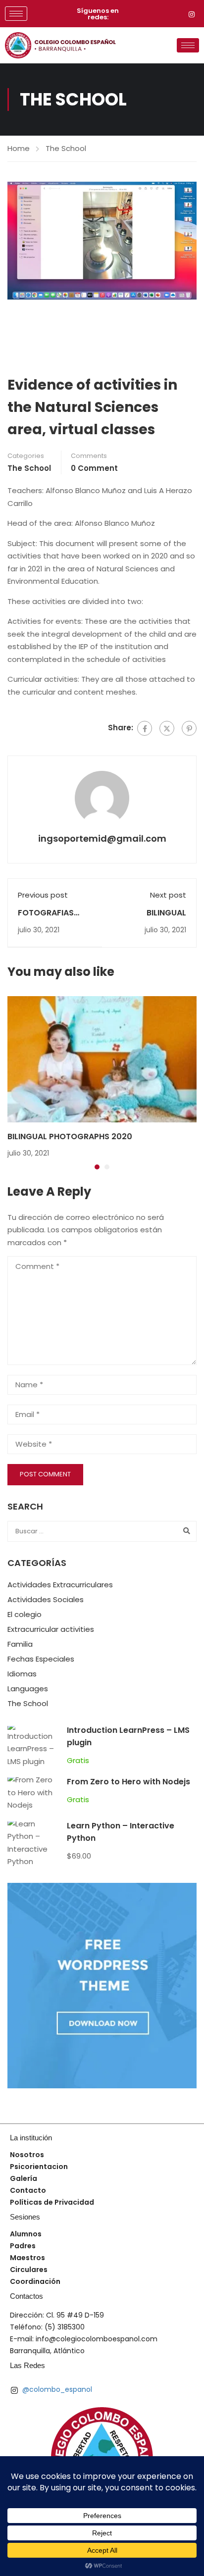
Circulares (29, 2270)
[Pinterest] (189, 728)
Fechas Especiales (41, 1659)
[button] (97, 1167)
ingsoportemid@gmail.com (102, 838)
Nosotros (27, 2155)
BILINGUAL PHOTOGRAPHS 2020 (70, 1136)
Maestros (27, 2258)
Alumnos (26, 2234)
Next (189, 241)
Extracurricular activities (51, 1629)
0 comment (94, 468)
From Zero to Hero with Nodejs (128, 1782)
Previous (15, 241)
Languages (28, 1689)
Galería (24, 2178)
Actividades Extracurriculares (60, 1585)
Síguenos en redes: (98, 14)
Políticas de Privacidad (52, 2202)
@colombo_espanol (56, 2389)
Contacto (28, 2190)
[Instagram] (192, 14)
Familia (20, 1644)
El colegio (25, 1614)
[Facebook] (145, 728)
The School (66, 148)
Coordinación (35, 2281)
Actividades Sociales (46, 1599)
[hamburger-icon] (16, 14)
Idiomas (22, 1674)
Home (19, 148)
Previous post (43, 895)
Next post (168, 895)
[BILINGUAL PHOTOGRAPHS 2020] (102, 1059)
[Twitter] (167, 728)
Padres (23, 2246)
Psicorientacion (39, 2167)
